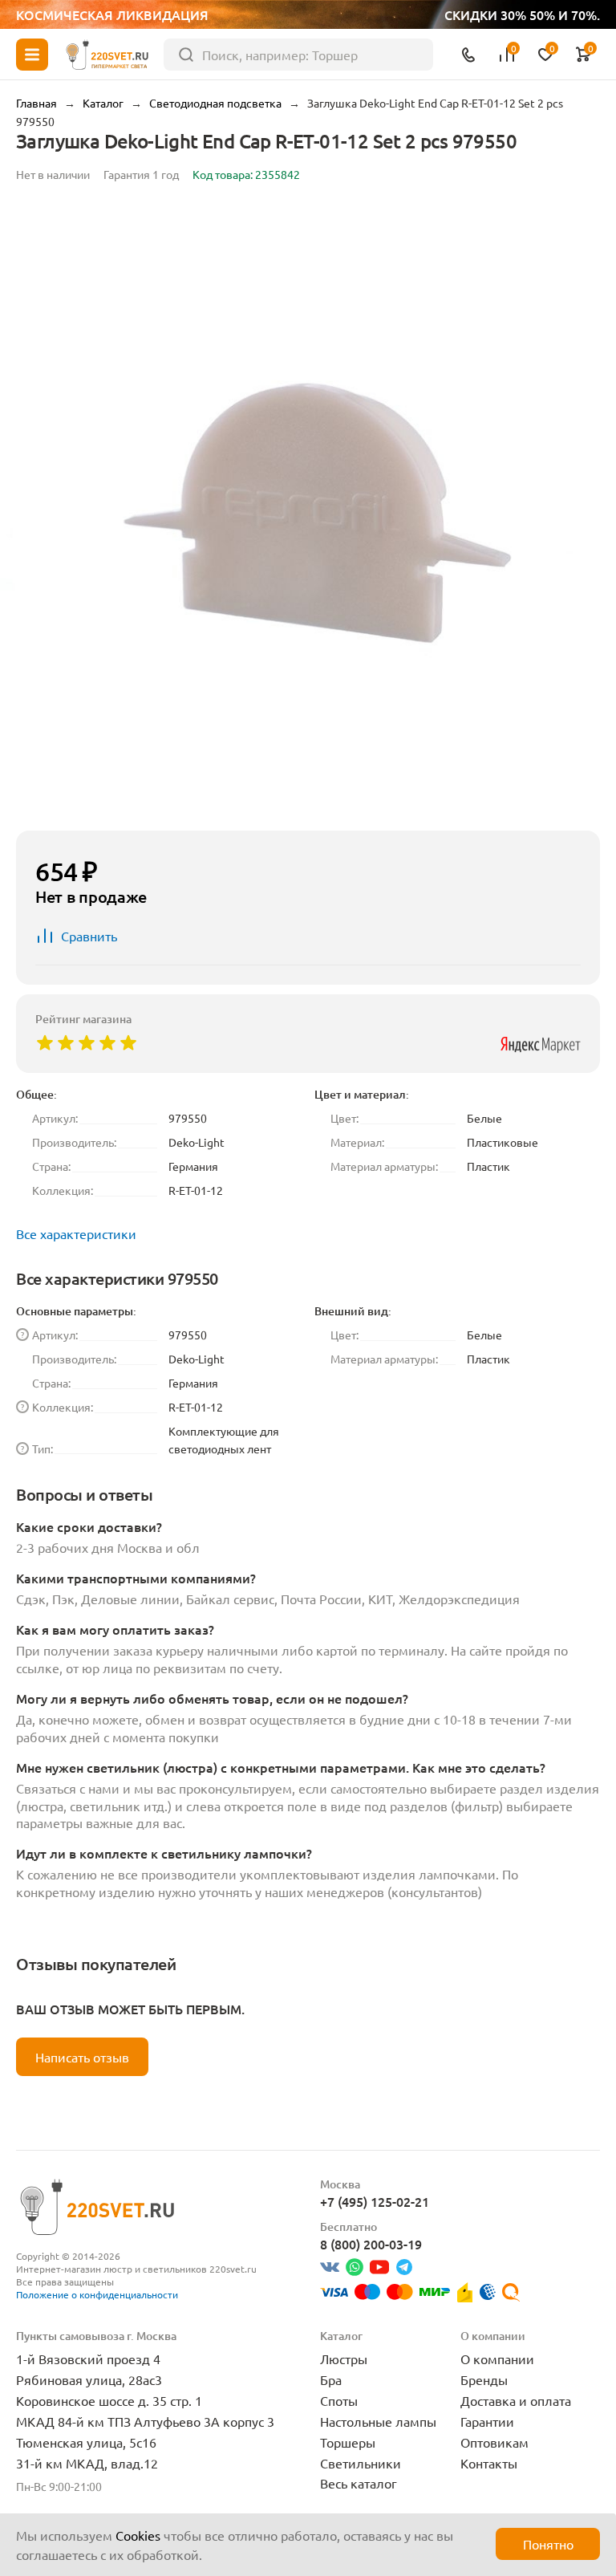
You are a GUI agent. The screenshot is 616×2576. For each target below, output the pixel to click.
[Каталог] (32, 55)
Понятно (548, 2544)
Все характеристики (76, 1233)
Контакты (489, 2463)
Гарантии (487, 2421)
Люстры (344, 2359)
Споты (339, 2400)
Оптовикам (494, 2442)
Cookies (138, 2535)
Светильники (361, 2463)
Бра (331, 2379)
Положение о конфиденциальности (97, 2294)
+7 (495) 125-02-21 (375, 2201)
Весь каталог (359, 2483)
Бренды (484, 2379)
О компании (497, 2359)
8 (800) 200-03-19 (371, 2244)
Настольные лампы (378, 2421)
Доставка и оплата (516, 2400)
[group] (308, 510)
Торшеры (348, 2442)
